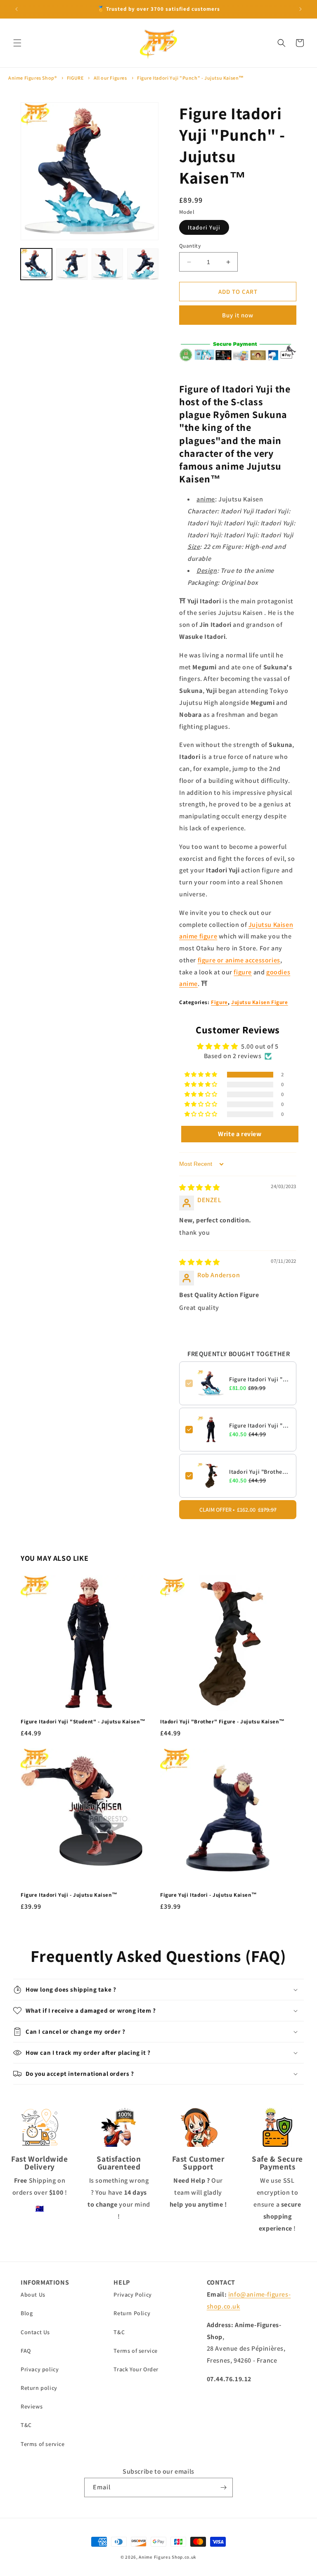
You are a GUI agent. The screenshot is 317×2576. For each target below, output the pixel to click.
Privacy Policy (132, 2295)
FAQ (26, 2351)
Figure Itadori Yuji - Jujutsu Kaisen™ (69, 1895)
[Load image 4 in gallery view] (143, 264)
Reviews (32, 2406)
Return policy (39, 2388)
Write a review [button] (240, 1134)
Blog (27, 2313)
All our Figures (110, 78)
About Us (33, 2295)
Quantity (190, 246)
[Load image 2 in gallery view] (72, 264)
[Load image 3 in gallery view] (107, 264)
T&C (26, 2425)
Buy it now (238, 315)
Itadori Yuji (204, 227)
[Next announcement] (300, 9)
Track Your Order (136, 2369)
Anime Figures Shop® (32, 78)
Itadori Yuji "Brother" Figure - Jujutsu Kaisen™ (260, 1472)
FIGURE (75, 78)
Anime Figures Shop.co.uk (168, 2557)
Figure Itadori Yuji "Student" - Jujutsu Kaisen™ (260, 1425)
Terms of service (43, 2444)
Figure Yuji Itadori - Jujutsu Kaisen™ (208, 1895)
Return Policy (132, 2313)
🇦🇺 (40, 2209)
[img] (200, 1188)
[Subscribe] (223, 2487)
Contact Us (35, 2332)
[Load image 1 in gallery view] (36, 264)
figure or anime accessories (239, 960)
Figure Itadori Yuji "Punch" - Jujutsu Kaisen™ (190, 78)
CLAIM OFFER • (238, 1510)
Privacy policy (40, 2369)
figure (243, 972)
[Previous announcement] (17, 9)
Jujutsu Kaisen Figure (260, 1002)
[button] (17, 43)
